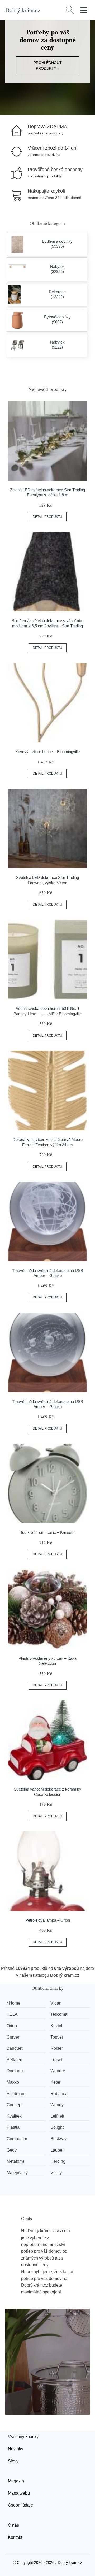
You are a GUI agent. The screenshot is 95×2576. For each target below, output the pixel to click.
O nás (13, 2525)
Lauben (58, 2150)
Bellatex (14, 2060)
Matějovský (17, 2173)
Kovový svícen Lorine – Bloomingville (47, 752)
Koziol (56, 2026)
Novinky (16, 2449)
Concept (15, 2105)
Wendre (58, 2071)
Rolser (57, 2048)
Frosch (57, 2060)
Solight (57, 2127)
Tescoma (59, 2014)
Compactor (17, 2139)
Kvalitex (14, 2116)
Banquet (15, 2048)
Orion (12, 2026)
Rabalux (58, 2094)
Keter (55, 2082)
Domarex (15, 2071)
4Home (13, 2003)
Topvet (57, 2037)
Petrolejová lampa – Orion (48, 1920)
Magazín (16, 2481)
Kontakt (15, 2537)
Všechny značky (23, 2437)
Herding (58, 2161)
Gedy (12, 2150)
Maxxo (13, 2082)
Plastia (13, 2127)
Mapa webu (19, 2493)
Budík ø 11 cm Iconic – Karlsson (47, 1532)
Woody (57, 2105)
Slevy (13, 2461)
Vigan (56, 2003)
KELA (12, 2014)
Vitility (56, 2173)
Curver (13, 2037)
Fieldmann (17, 2094)
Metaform (15, 2161)
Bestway (58, 2139)
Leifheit (57, 2116)
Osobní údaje (20, 2505)
